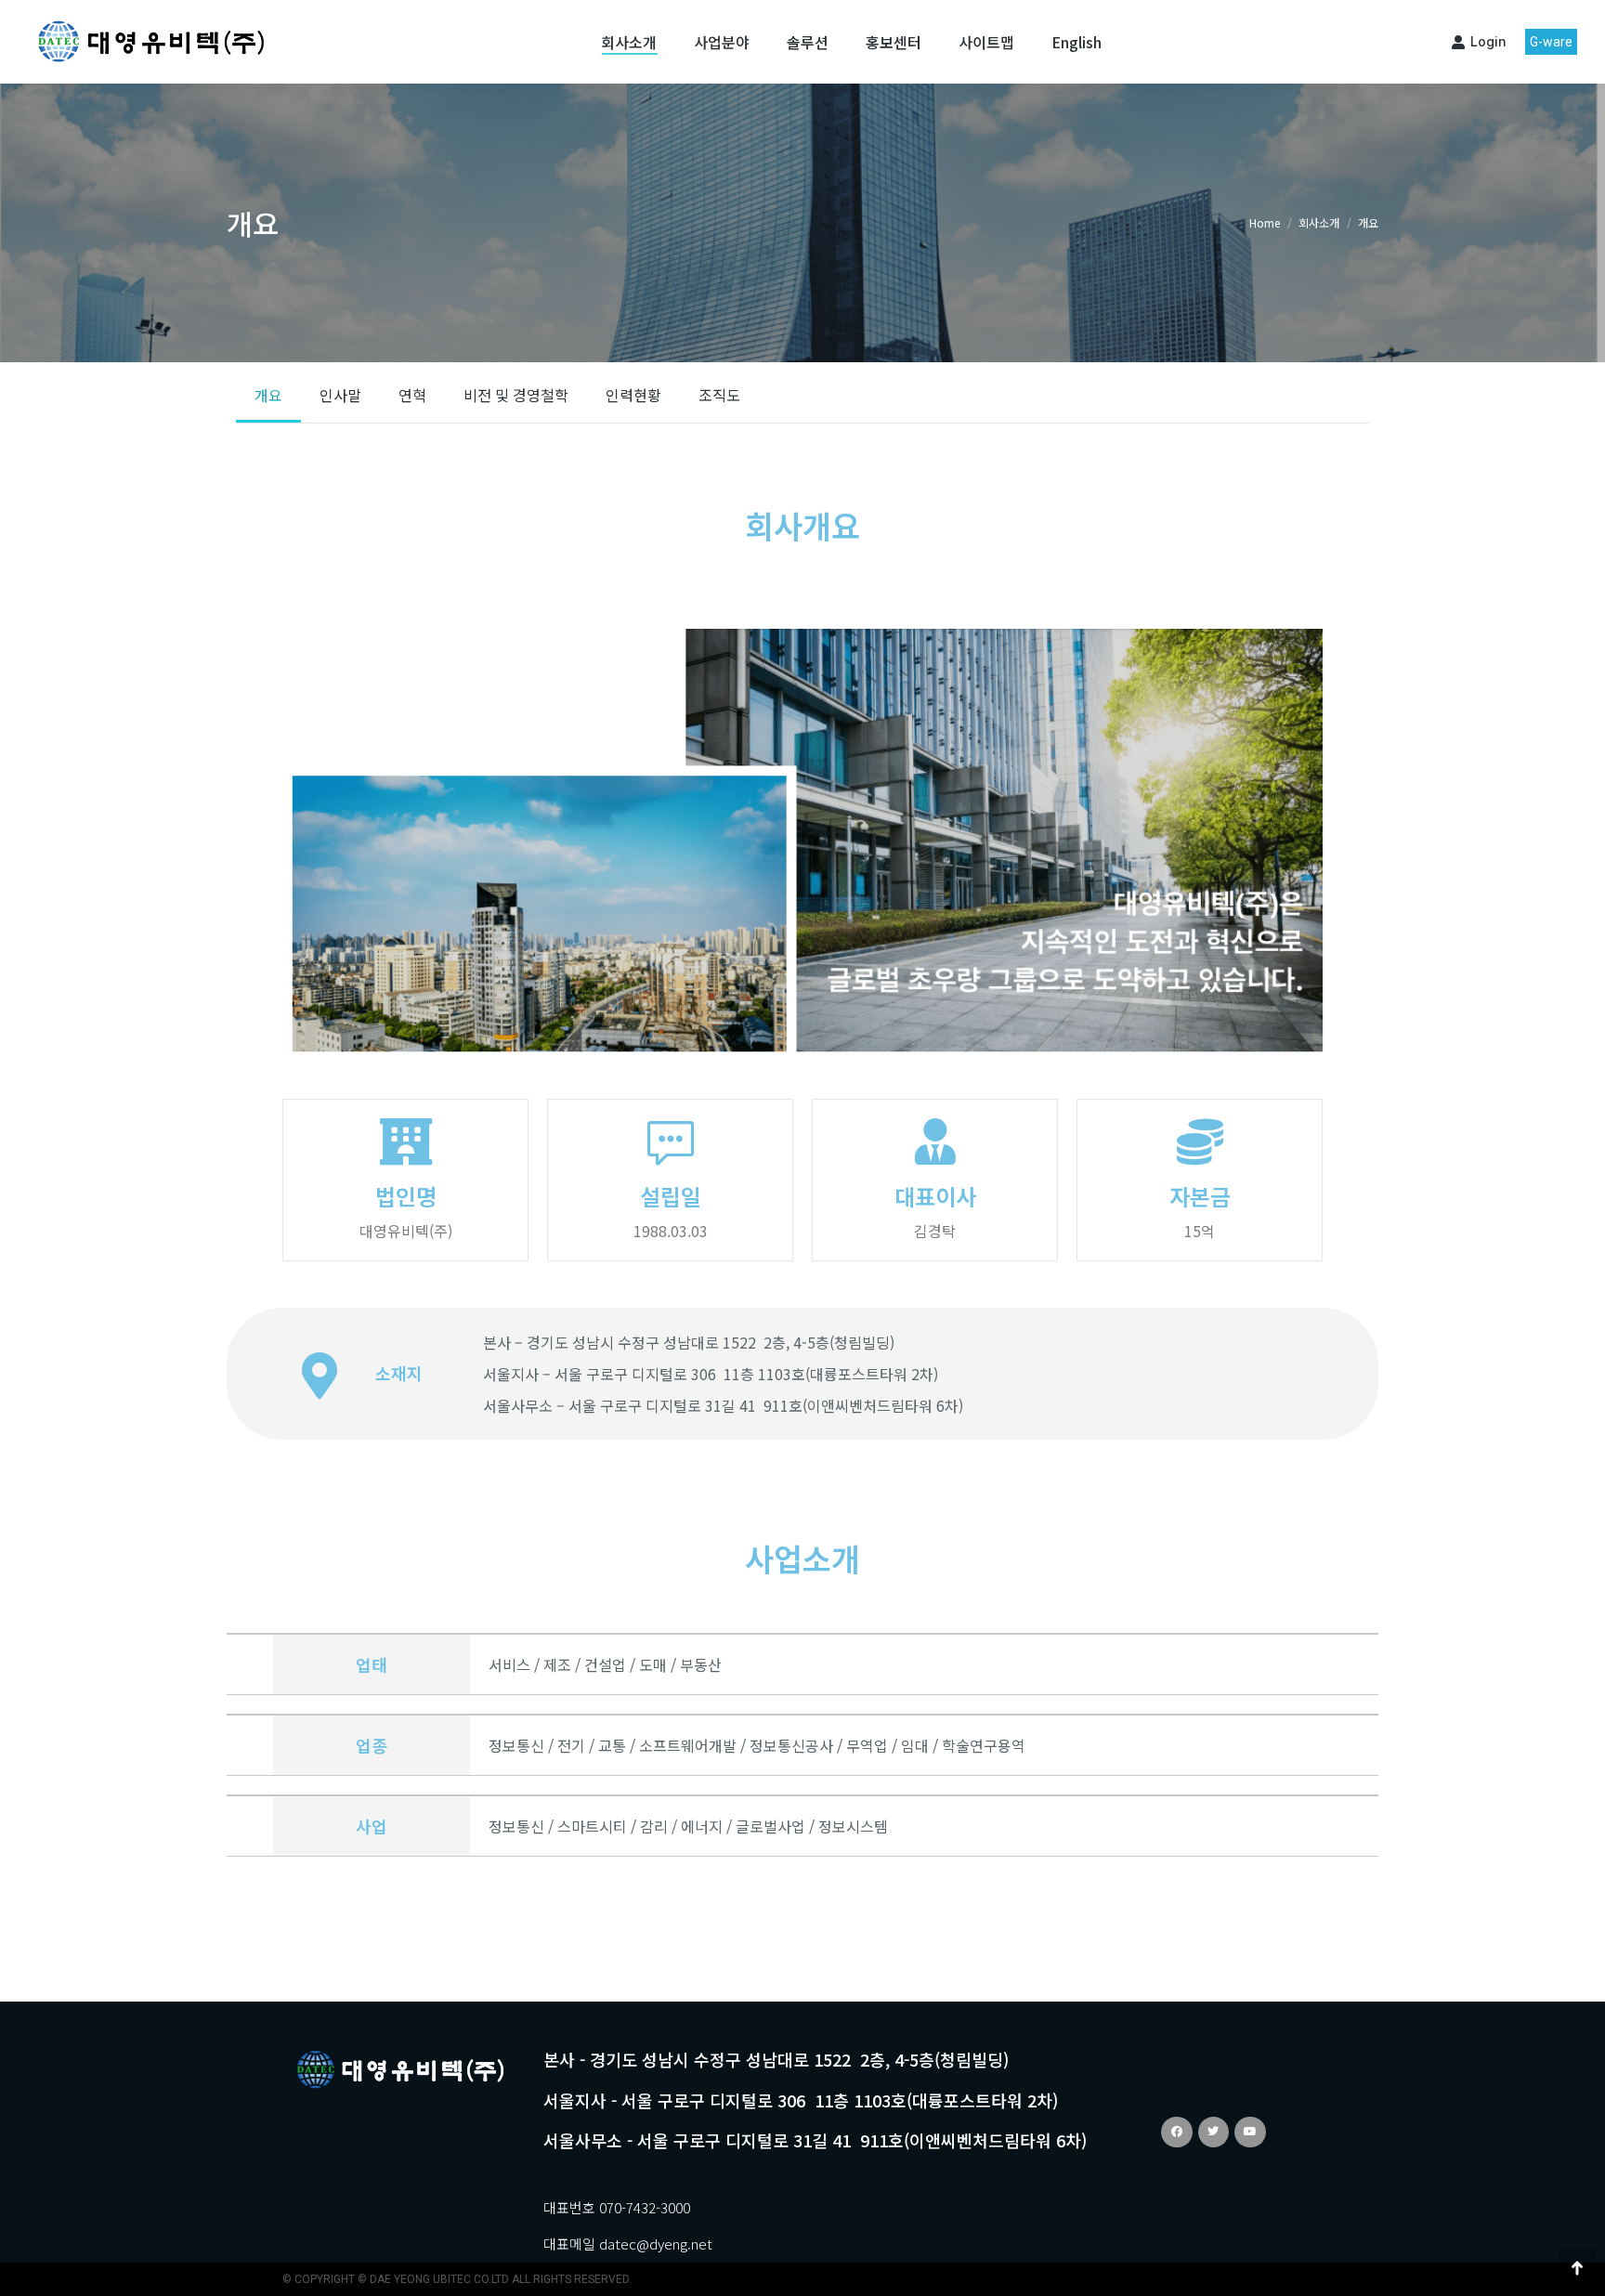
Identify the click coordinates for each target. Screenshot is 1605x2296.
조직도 (719, 395)
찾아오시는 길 (1029, 1923)
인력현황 (633, 395)
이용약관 (802, 1897)
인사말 (340, 395)
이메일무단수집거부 (1074, 1897)
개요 (268, 395)
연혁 (412, 395)
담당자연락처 (1213, 1897)
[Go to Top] (1577, 2268)
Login (1488, 41)
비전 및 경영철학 (516, 395)
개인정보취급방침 (920, 1897)
